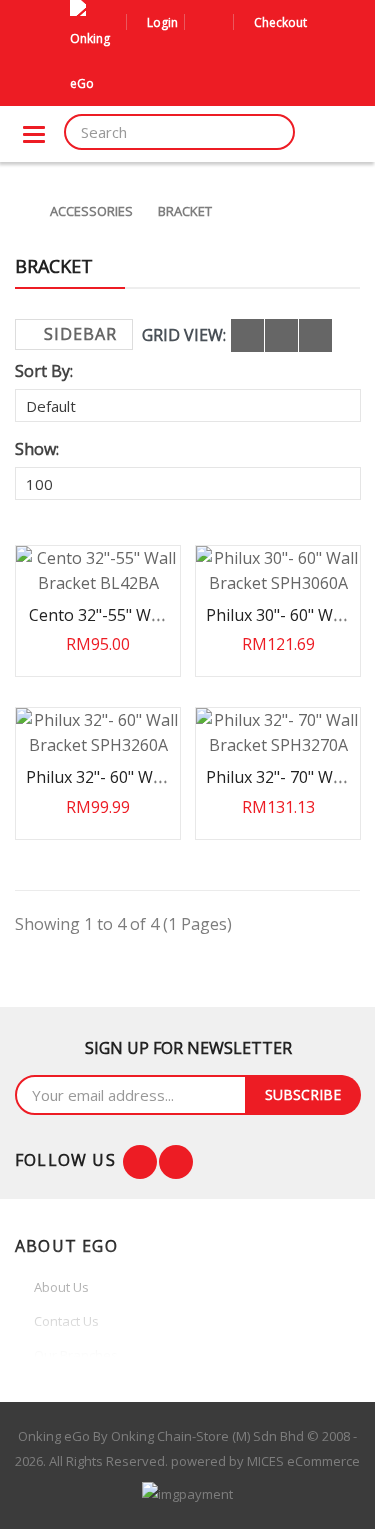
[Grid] (247, 335)
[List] (281, 335)
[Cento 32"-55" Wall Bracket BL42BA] (98, 571)
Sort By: (44, 371)
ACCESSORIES (91, 211)
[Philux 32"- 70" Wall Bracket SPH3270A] (278, 733)
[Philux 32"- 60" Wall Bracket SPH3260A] (98, 733)
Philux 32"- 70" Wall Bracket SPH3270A (278, 786)
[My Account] (203, 22)
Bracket (185, 211)
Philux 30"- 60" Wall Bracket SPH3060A (278, 624)
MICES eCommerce (303, 1461)
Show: (37, 449)
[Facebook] (140, 1162)
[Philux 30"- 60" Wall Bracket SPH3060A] (278, 571)
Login (162, 22)
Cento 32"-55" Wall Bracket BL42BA (98, 624)
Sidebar (80, 334)
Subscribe (303, 1094)
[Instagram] (176, 1162)
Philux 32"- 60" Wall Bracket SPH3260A (98, 786)
